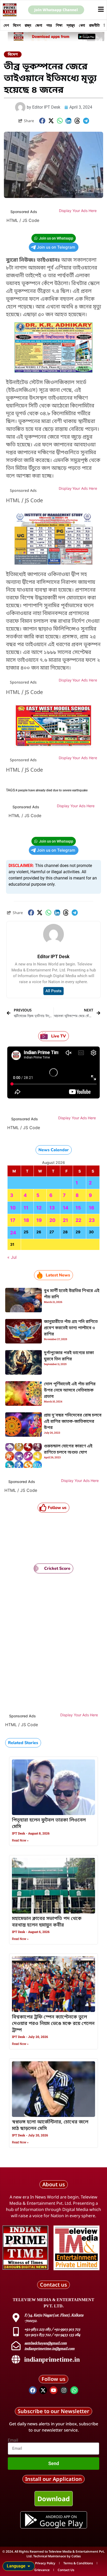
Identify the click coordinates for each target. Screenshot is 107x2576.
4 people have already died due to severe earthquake (52, 790)
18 (26, 1220)
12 (39, 1208)
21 (65, 1220)
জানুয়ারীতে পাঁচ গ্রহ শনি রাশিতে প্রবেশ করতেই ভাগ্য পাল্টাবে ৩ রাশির (71, 1328)
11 (26, 1208)
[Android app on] (31, 2520)
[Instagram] (64, 2390)
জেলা (39, 25)
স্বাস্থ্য (71, 25)
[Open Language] (29, 2566)
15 (78, 1208)
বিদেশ (17, 25)
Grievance (42, 2570)
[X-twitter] (43, 2390)
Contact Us (66, 2570)
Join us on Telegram (56, 247)
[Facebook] (33, 2390)
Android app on (61, 2517)
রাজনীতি (94, 25)
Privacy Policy (45, 2563)
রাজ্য (28, 25)
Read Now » (20, 1840)
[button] (42, 121)
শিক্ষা (59, 25)
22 (78, 1220)
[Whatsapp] (74, 2390)
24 (13, 1233)
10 (13, 1208)
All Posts (53, 991)
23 (92, 1220)
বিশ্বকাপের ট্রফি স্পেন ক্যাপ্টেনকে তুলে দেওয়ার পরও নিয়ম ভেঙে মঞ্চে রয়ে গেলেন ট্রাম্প (53, 2024)
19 (39, 1220)
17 (13, 1220)
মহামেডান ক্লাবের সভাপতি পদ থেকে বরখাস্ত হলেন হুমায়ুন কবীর (47, 1922)
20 (52, 1220)
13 (52, 1208)
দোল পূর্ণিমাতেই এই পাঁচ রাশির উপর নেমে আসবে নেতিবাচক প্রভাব (70, 1390)
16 (92, 1208)
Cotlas (76, 2556)
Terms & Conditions (78, 2563)
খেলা (82, 25)
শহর (49, 25)
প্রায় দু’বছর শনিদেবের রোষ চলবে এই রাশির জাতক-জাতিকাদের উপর (73, 1422)
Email (13, 2440)
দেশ (6, 25)
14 (66, 1208)
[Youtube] (53, 2390)
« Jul (12, 1257)
